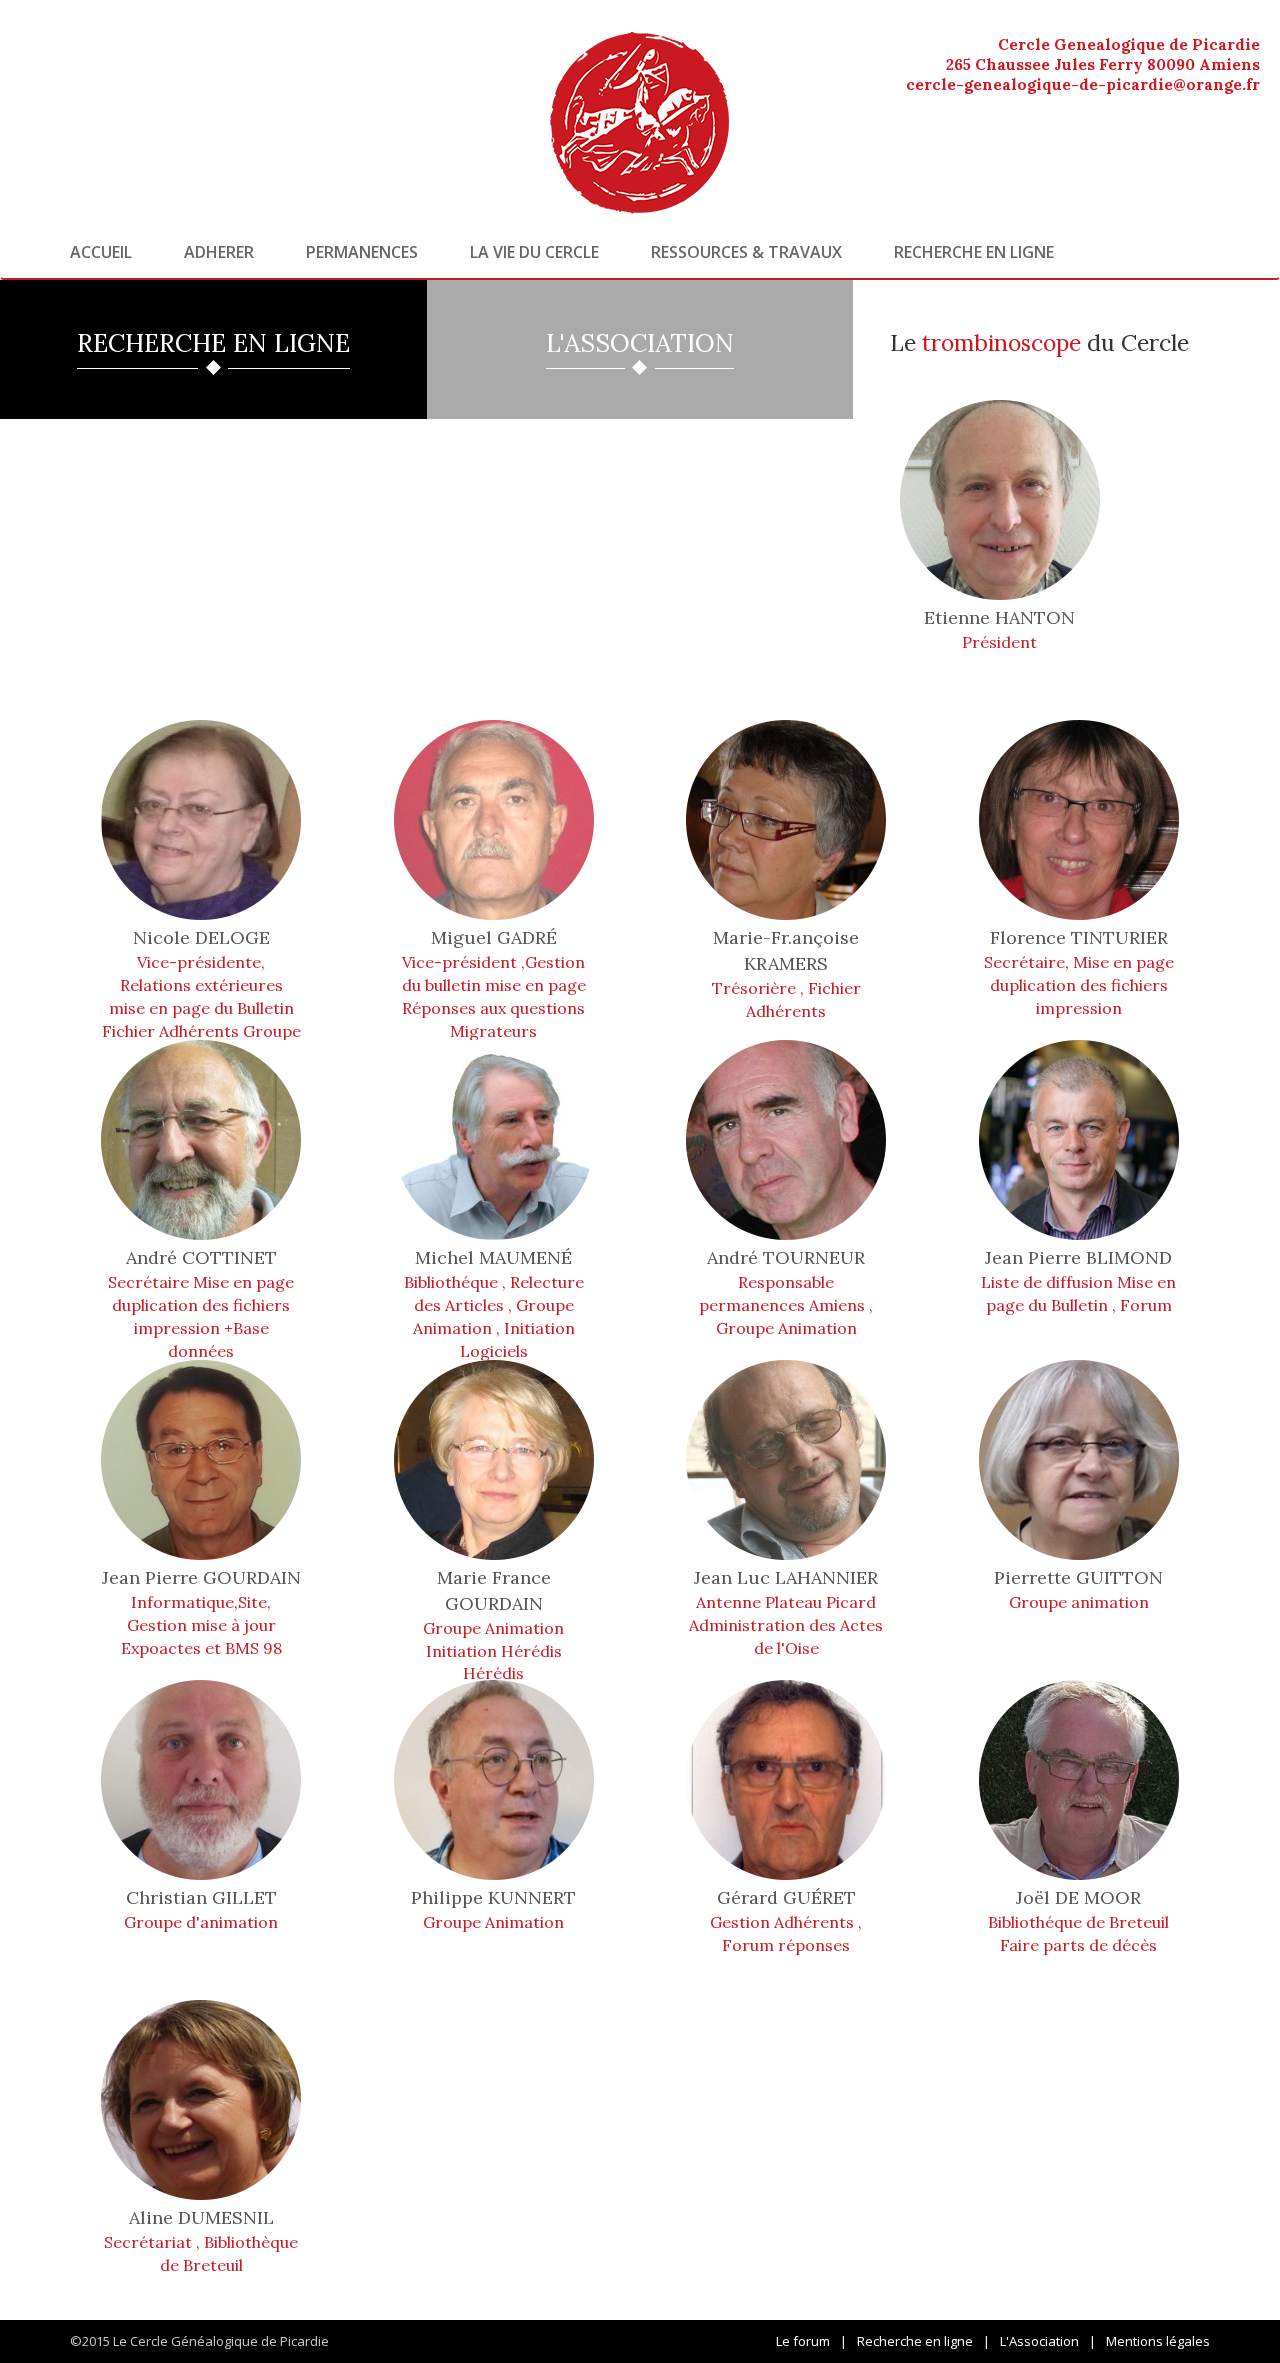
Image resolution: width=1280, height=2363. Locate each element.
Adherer (219, 252)
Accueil (101, 252)
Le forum (803, 2341)
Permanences (362, 252)
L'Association (1039, 2341)
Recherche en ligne (974, 252)
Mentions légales (1158, 2341)
